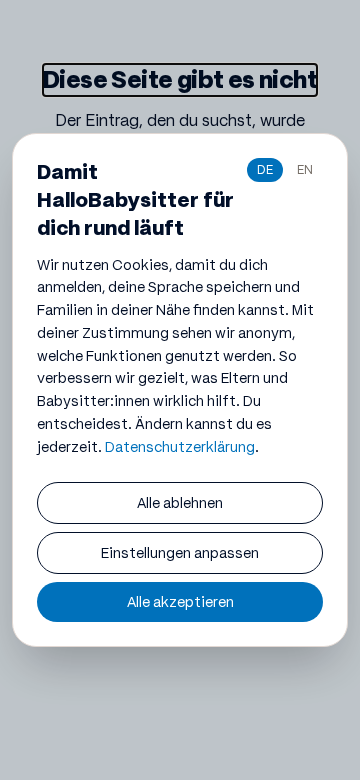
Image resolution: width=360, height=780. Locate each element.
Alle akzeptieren (180, 602)
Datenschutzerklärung (180, 447)
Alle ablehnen (180, 503)
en (305, 169)
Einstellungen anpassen (180, 553)
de (265, 169)
